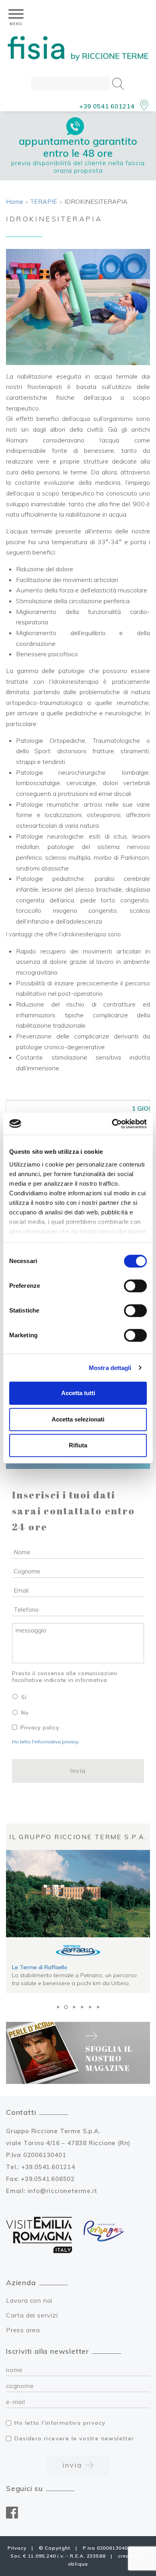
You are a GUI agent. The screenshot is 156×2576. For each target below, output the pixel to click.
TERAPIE (44, 201)
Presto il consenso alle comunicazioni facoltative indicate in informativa (65, 1677)
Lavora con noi (29, 2300)
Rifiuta (78, 1445)
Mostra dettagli (110, 1368)
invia (74, 2465)
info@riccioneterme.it (62, 2191)
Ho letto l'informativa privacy (45, 1742)
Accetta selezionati (78, 1419)
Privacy (17, 2548)
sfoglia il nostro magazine (109, 2058)
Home (15, 201)
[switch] (135, 1286)
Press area (23, 2330)
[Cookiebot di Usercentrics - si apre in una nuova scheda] (112, 1124)
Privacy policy (40, 1727)
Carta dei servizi (32, 2315)
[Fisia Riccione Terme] (78, 49)
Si (24, 1697)
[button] (58, 2007)
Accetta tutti (78, 1393)
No (25, 1713)
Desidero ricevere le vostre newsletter (74, 2438)
